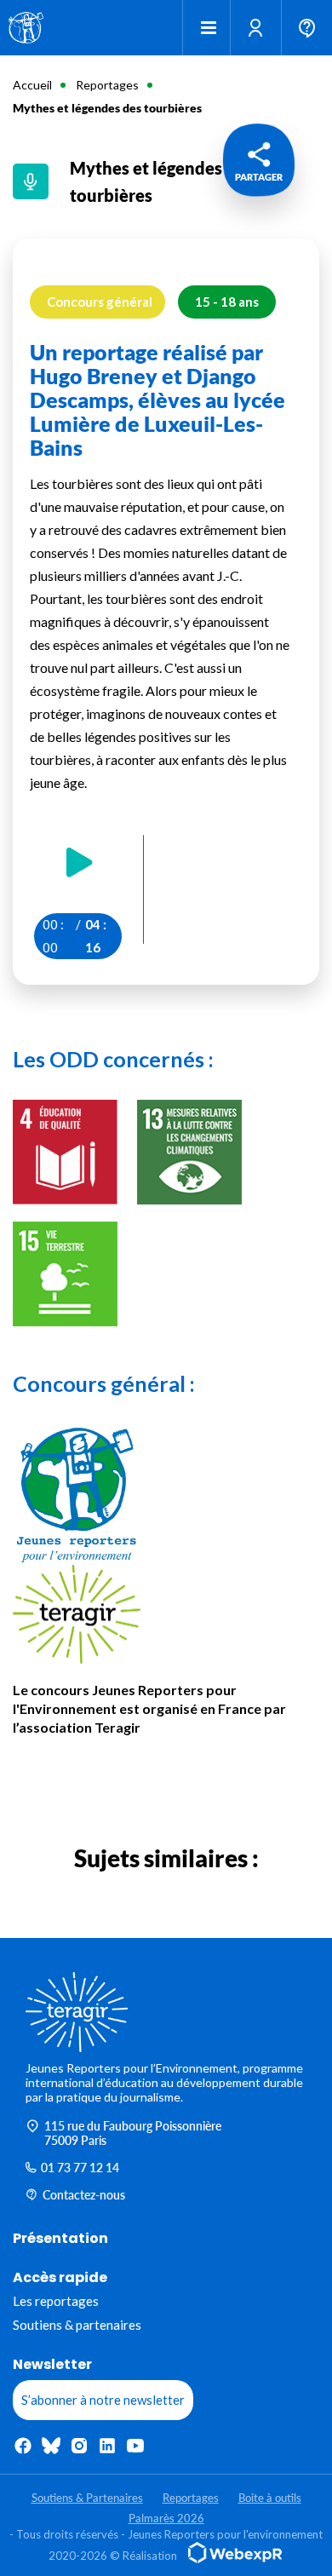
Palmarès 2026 (166, 2518)
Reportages (107, 85)
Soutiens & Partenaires (87, 2498)
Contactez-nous (84, 2195)
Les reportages (56, 2301)
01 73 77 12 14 (80, 2168)
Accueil (32, 85)
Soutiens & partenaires (77, 2325)
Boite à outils (270, 2498)
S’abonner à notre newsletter (103, 2400)
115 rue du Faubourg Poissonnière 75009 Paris (133, 2133)
